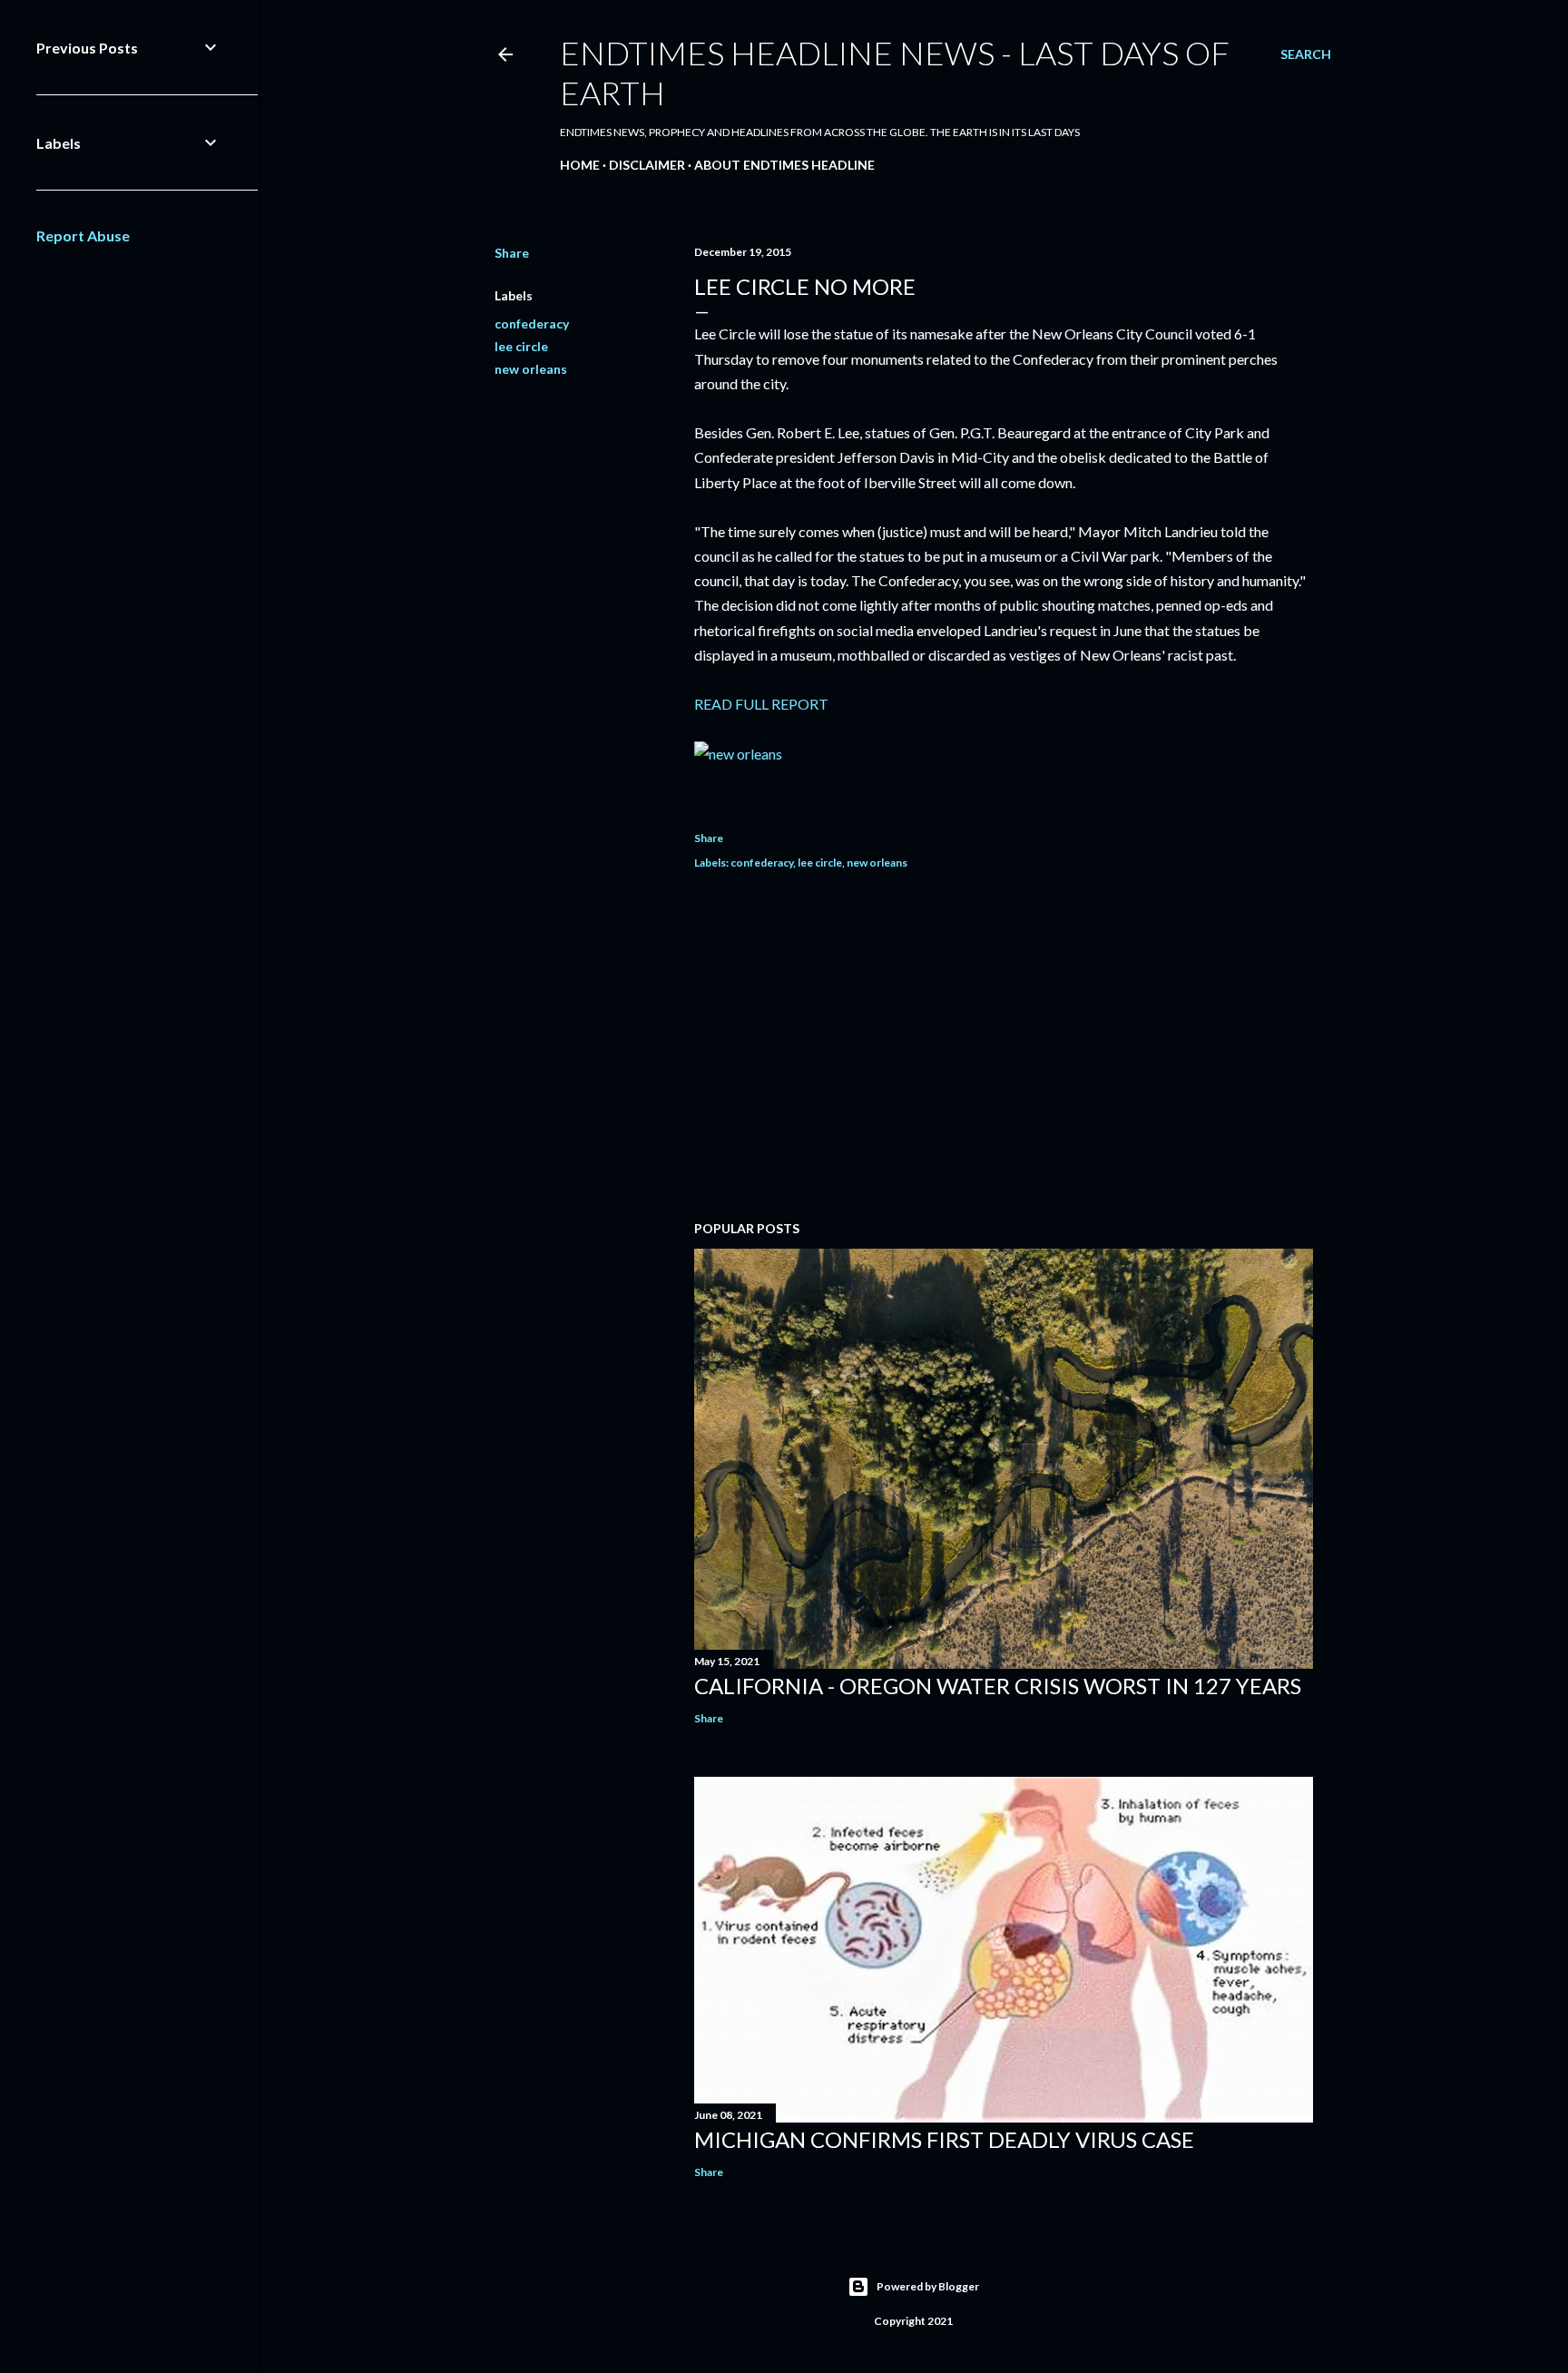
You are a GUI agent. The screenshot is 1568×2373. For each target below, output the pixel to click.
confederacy (532, 324)
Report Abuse (83, 235)
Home (580, 165)
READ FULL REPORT (761, 704)
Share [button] (512, 253)
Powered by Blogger (928, 2286)
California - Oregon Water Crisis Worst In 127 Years (998, 1686)
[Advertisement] (1004, 1048)
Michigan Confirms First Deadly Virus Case (944, 2139)
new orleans (531, 369)
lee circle (521, 346)
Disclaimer (647, 165)
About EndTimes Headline (784, 165)
